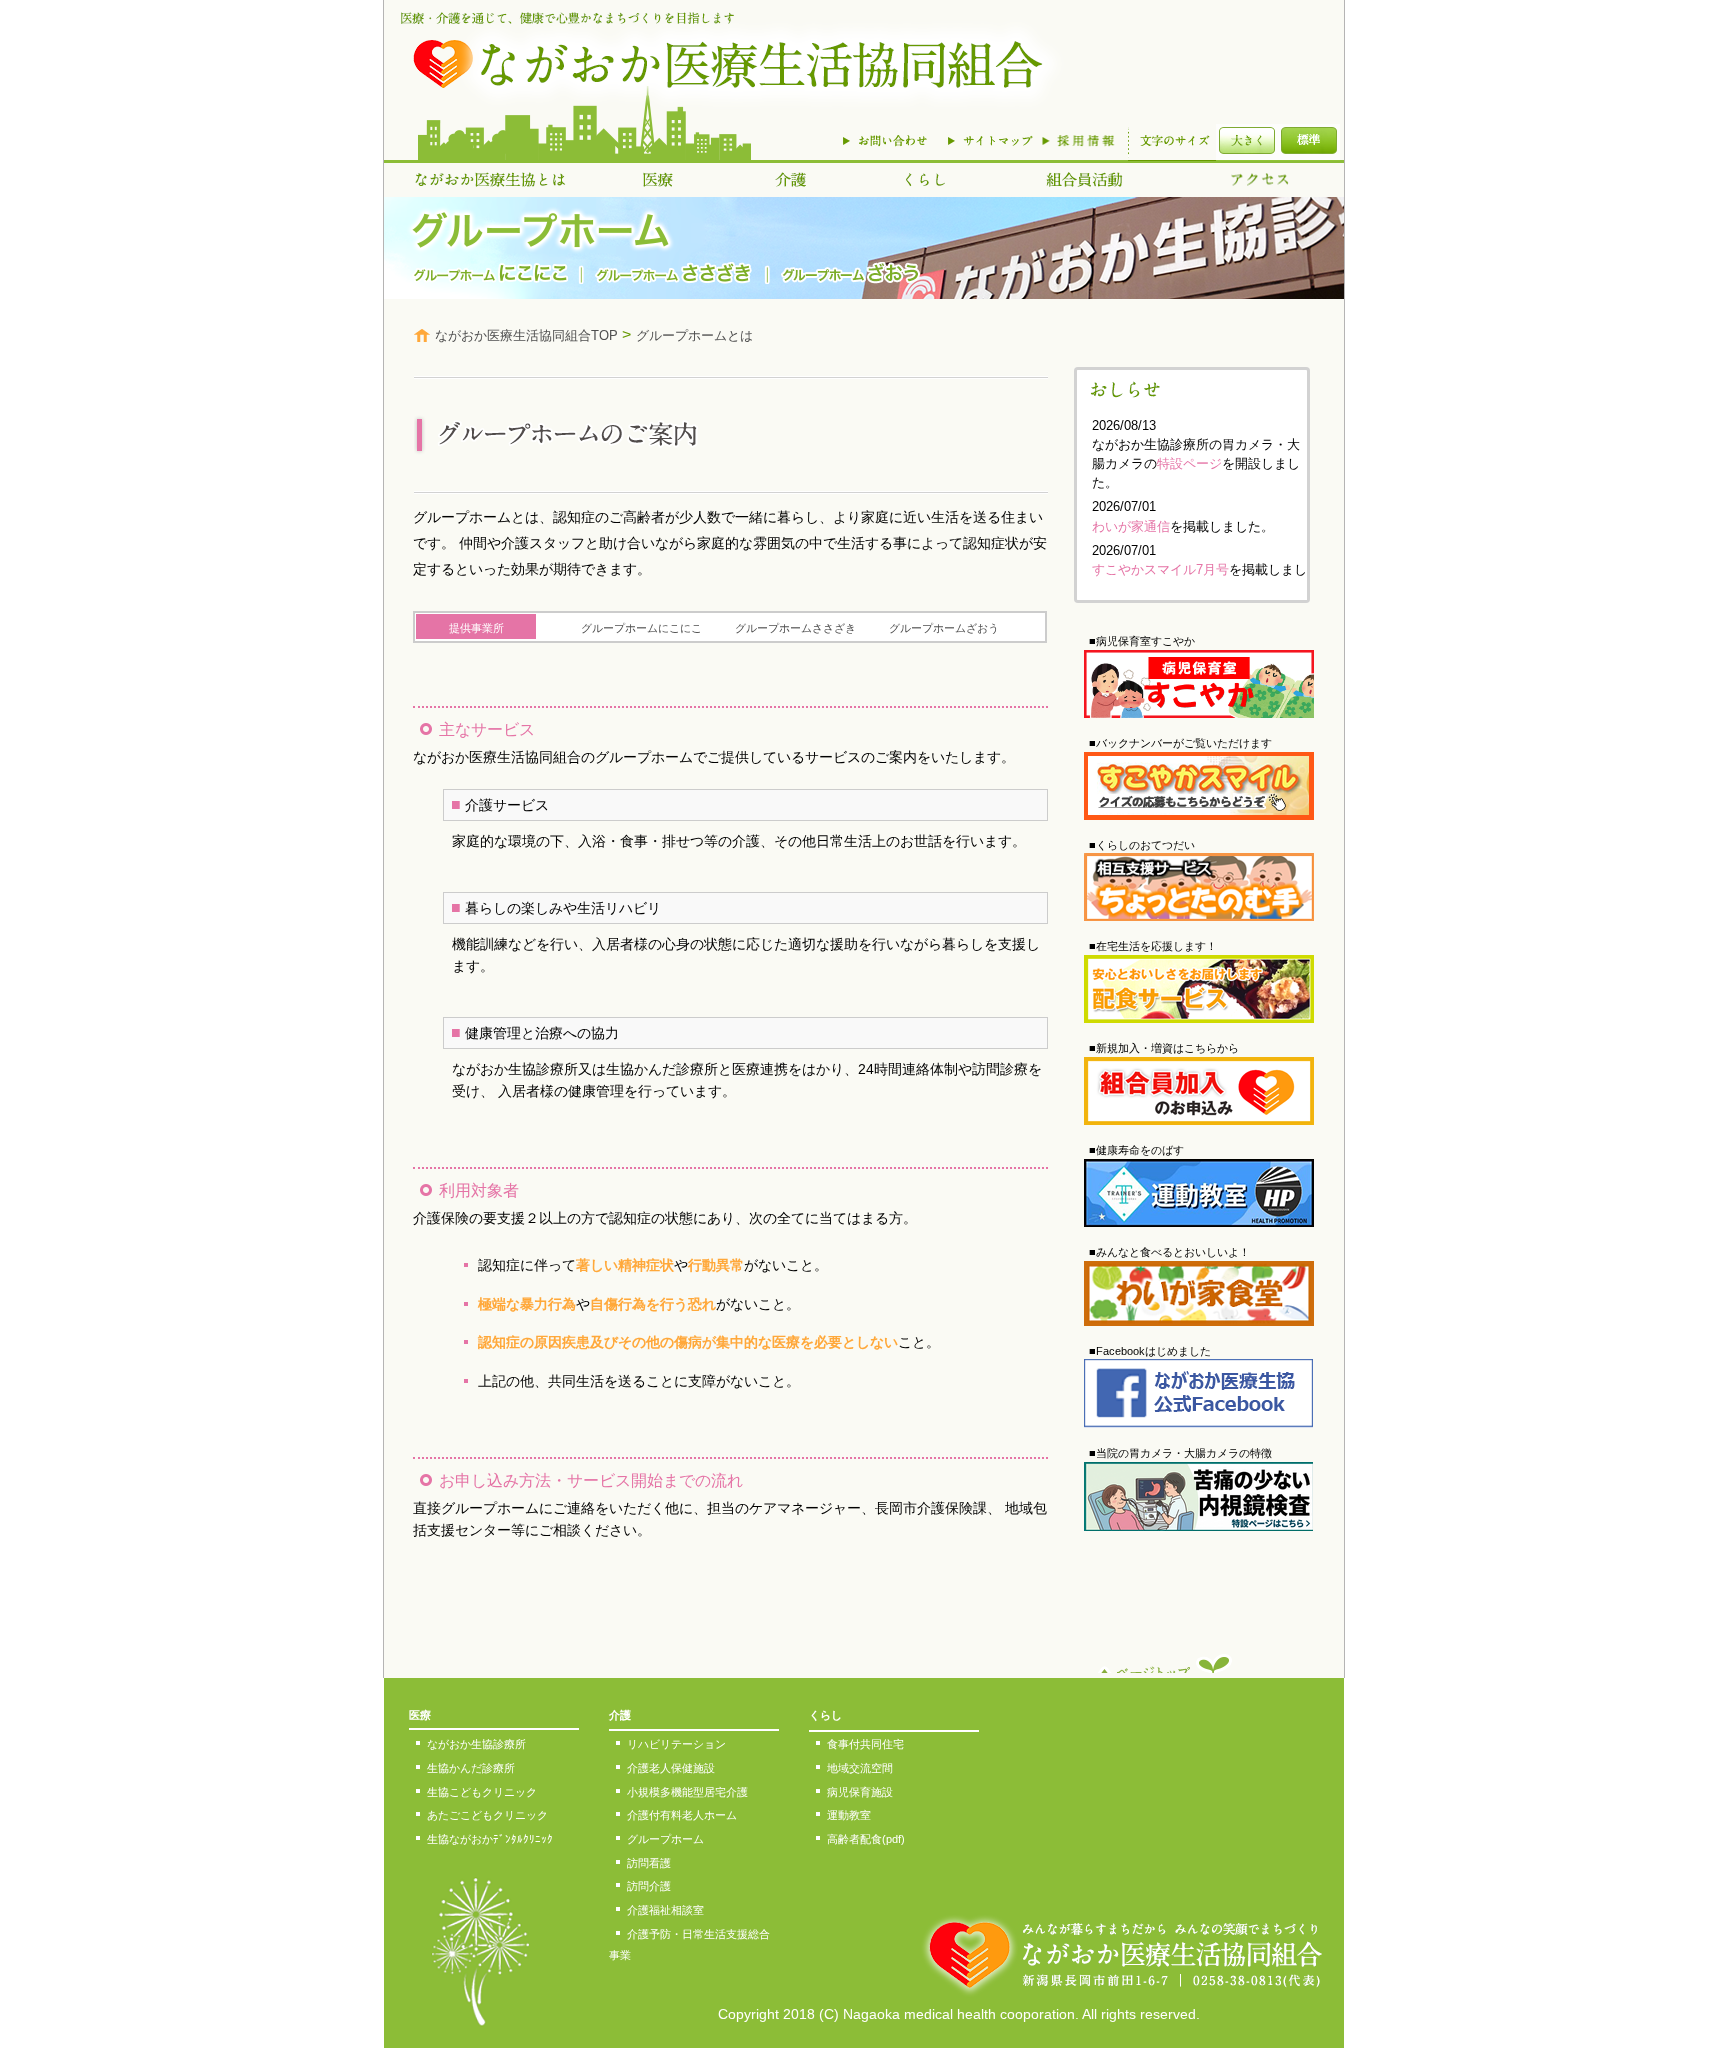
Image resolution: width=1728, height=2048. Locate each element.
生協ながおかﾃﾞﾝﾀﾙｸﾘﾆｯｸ (490, 1839)
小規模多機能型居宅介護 (687, 1792)
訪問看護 (649, 1863)
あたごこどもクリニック (487, 1815)
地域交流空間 (860, 1768)
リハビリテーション (676, 1744)
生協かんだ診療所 (471, 1768)
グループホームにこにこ (641, 628)
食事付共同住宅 (865, 1744)
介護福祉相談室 (665, 1910)
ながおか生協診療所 (476, 1744)
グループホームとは (694, 335)
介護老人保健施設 (671, 1768)
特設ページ (1189, 463)
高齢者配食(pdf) (866, 1839)
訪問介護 (649, 1886)
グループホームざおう (944, 628)
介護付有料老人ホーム (682, 1815)
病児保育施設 (860, 1792)
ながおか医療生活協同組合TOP (526, 335)
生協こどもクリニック (482, 1792)
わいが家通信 (1131, 526)
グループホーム (665, 1839)
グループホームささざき (795, 628)
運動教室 (849, 1815)
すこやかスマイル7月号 (1160, 569)
